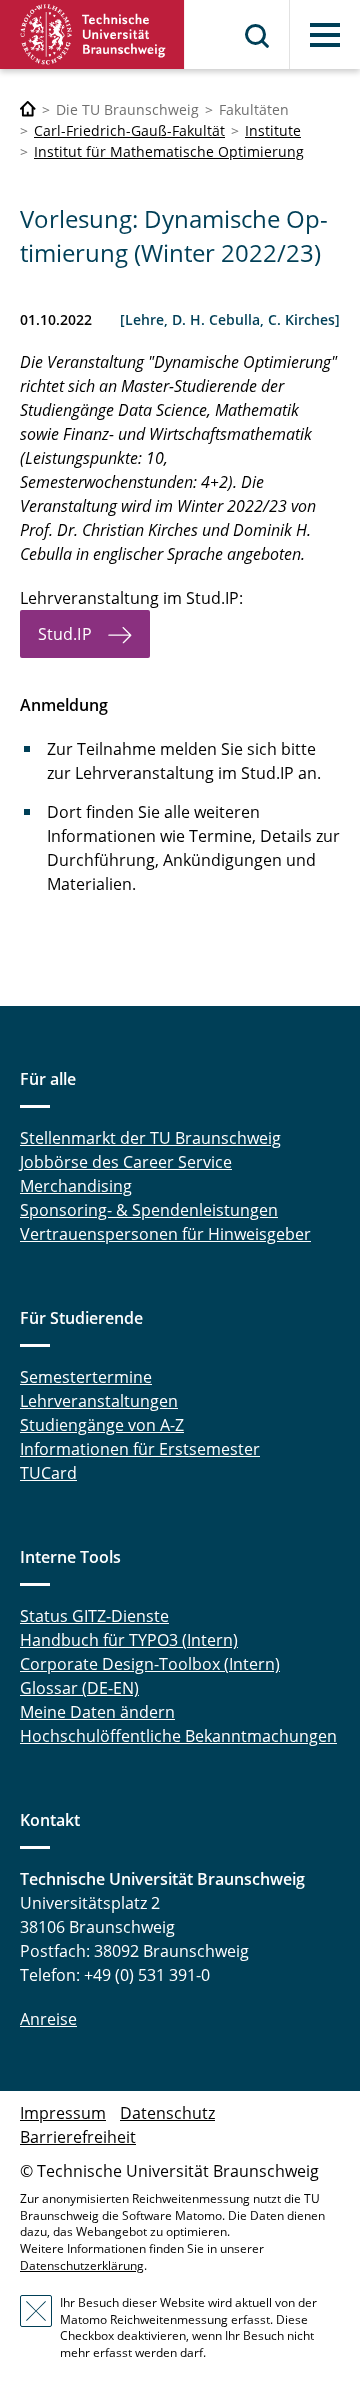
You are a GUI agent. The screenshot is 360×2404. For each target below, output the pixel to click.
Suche (258, 36)
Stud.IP (65, 634)
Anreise (48, 2019)
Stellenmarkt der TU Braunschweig (150, 1138)
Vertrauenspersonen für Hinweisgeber (165, 1234)
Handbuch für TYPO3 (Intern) (129, 1640)
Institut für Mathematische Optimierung (169, 151)
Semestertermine (86, 1377)
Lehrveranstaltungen (99, 1401)
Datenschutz (167, 2113)
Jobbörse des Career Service (126, 1162)
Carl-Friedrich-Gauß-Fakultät (129, 130)
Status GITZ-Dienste (94, 1616)
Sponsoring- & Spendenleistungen (149, 1210)
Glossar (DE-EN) (79, 1688)
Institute (273, 130)
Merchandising (76, 1186)
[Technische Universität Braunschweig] (92, 34)
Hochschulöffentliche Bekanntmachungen (178, 1736)
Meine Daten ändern (97, 1712)
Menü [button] (325, 35)
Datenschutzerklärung (82, 2265)
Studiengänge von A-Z (102, 1425)
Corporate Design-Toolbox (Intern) (150, 1664)
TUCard (48, 1473)
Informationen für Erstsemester (140, 1449)
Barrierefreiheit (78, 2137)
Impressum (63, 2113)
